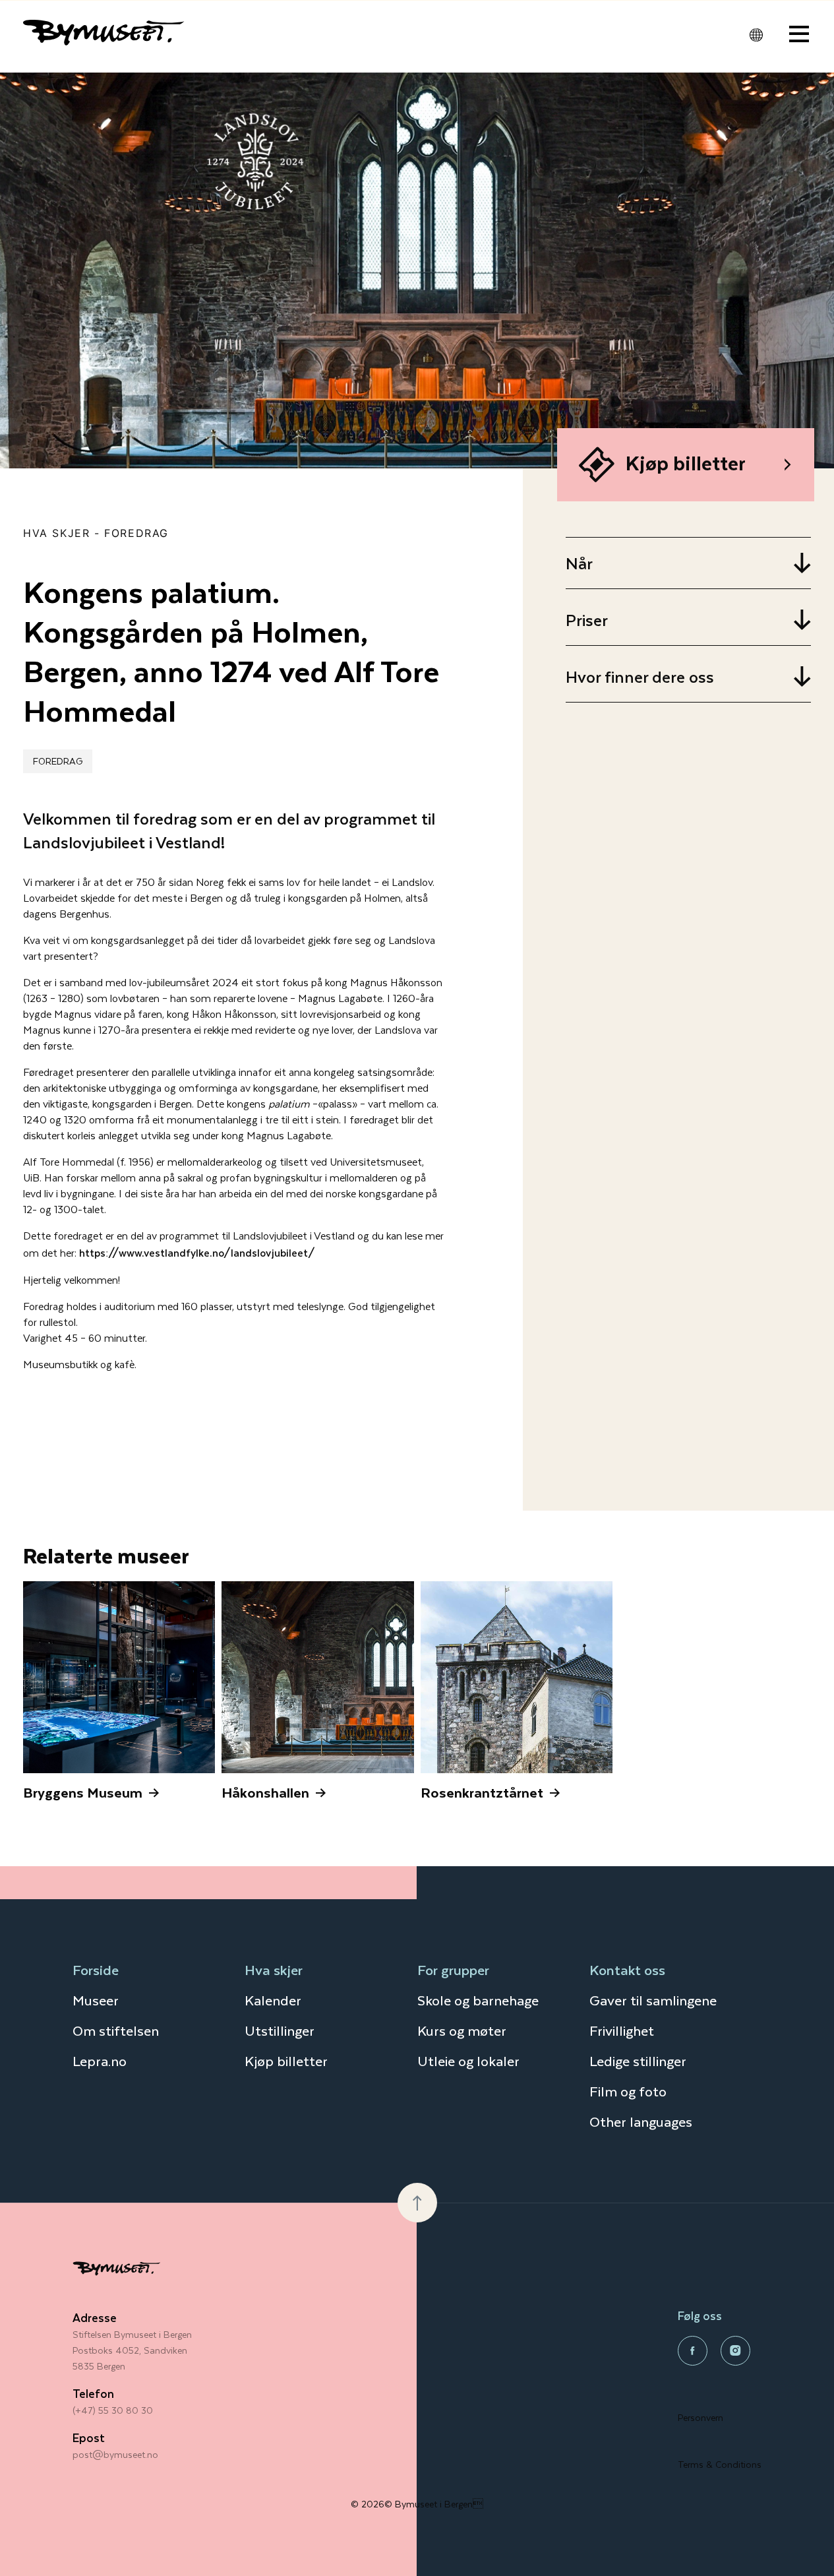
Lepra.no (100, 2060)
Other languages (641, 2121)
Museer (96, 2000)
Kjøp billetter (286, 2060)
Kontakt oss (627, 1969)
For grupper (453, 1969)
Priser (587, 620)
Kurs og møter (462, 2030)
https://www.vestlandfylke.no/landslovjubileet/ (197, 1252)
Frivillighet (622, 2030)
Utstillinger (280, 2030)
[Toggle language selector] (756, 35)
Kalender (273, 2000)
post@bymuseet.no (115, 2454)
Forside (96, 1969)
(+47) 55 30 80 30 (113, 2410)
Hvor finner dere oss (640, 676)
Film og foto (628, 2091)
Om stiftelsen (116, 2030)
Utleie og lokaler (468, 2060)
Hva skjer (56, 533)
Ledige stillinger (638, 2060)
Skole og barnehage (478, 2000)
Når (579, 563)
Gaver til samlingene (653, 2000)
